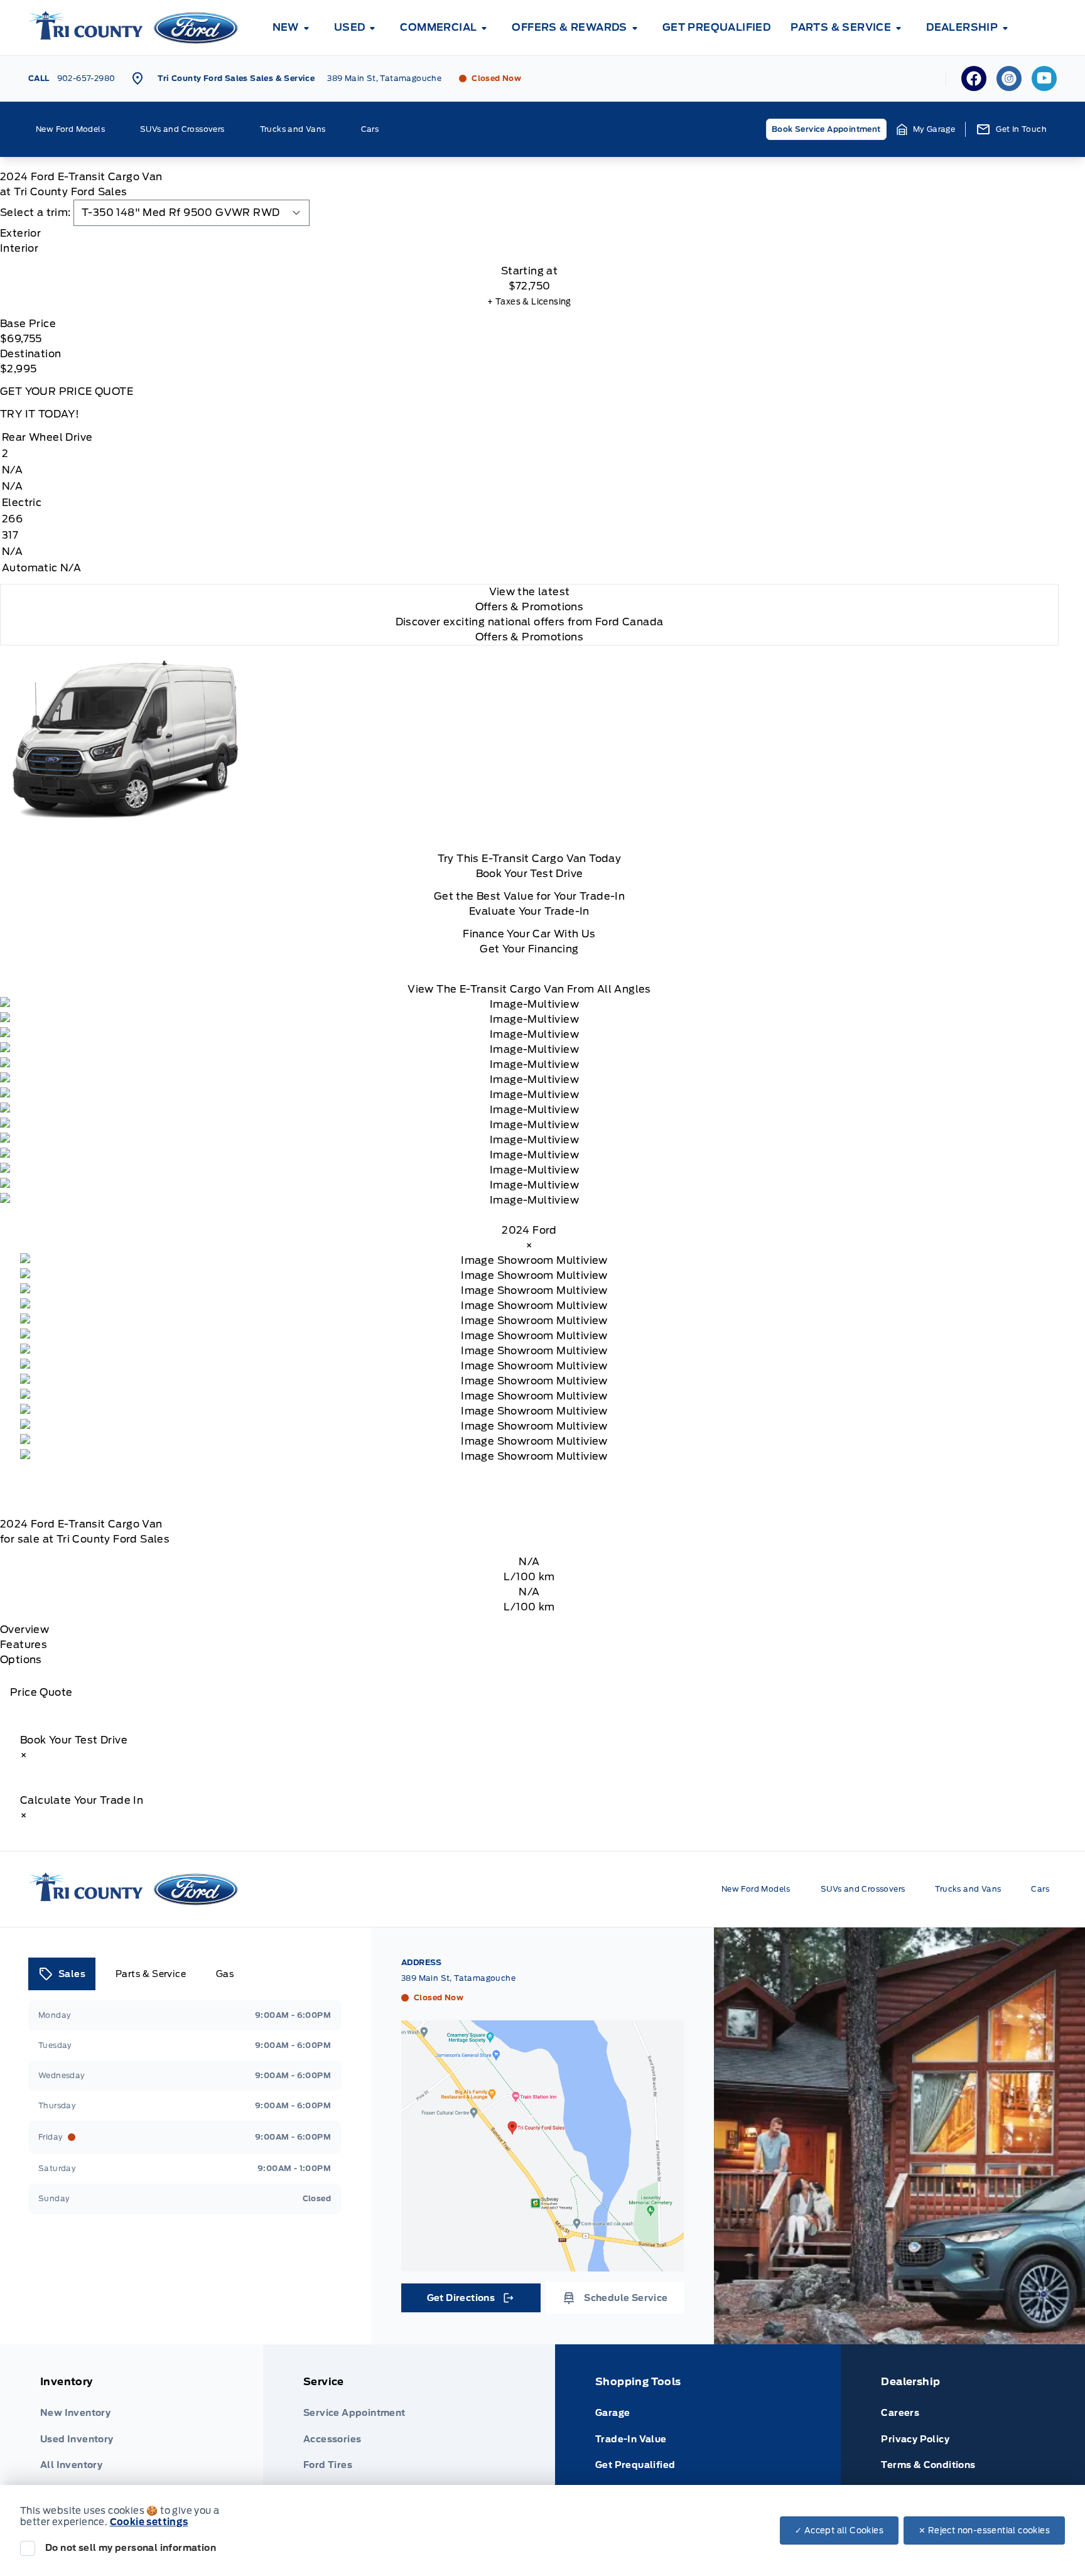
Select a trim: (35, 213)
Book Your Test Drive (530, 874)
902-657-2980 (86, 78)
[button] (926, 129)
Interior (19, 248)
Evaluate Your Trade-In (529, 911)
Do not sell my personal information (131, 2548)
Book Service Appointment (826, 129)
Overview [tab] (24, 1630)
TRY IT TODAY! (40, 414)
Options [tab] (21, 1660)
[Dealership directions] (542, 2146)
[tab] (529, 234)
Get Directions (470, 2301)
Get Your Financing (529, 949)
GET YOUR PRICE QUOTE (67, 391)
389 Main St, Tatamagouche (384, 78)
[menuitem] (293, 28)
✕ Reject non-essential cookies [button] (984, 2530)
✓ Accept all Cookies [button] (839, 2530)
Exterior (20, 233)
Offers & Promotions (530, 637)
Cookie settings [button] (149, 2522)
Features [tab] (24, 1645)
